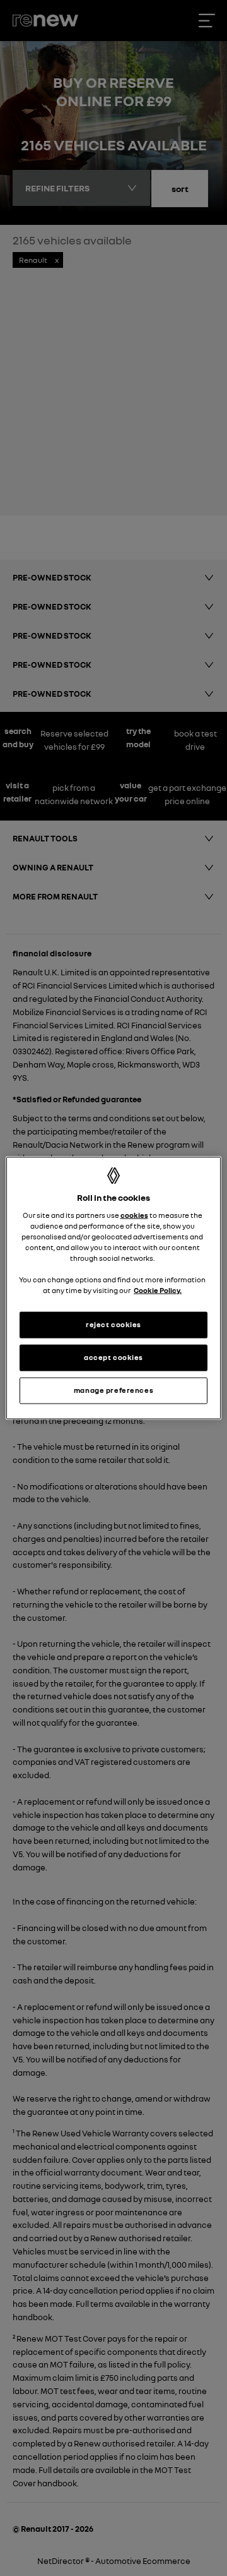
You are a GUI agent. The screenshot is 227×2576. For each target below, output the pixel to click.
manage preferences (113, 1390)
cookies (134, 1215)
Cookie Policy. (158, 1291)
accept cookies (113, 1357)
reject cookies (113, 1325)
